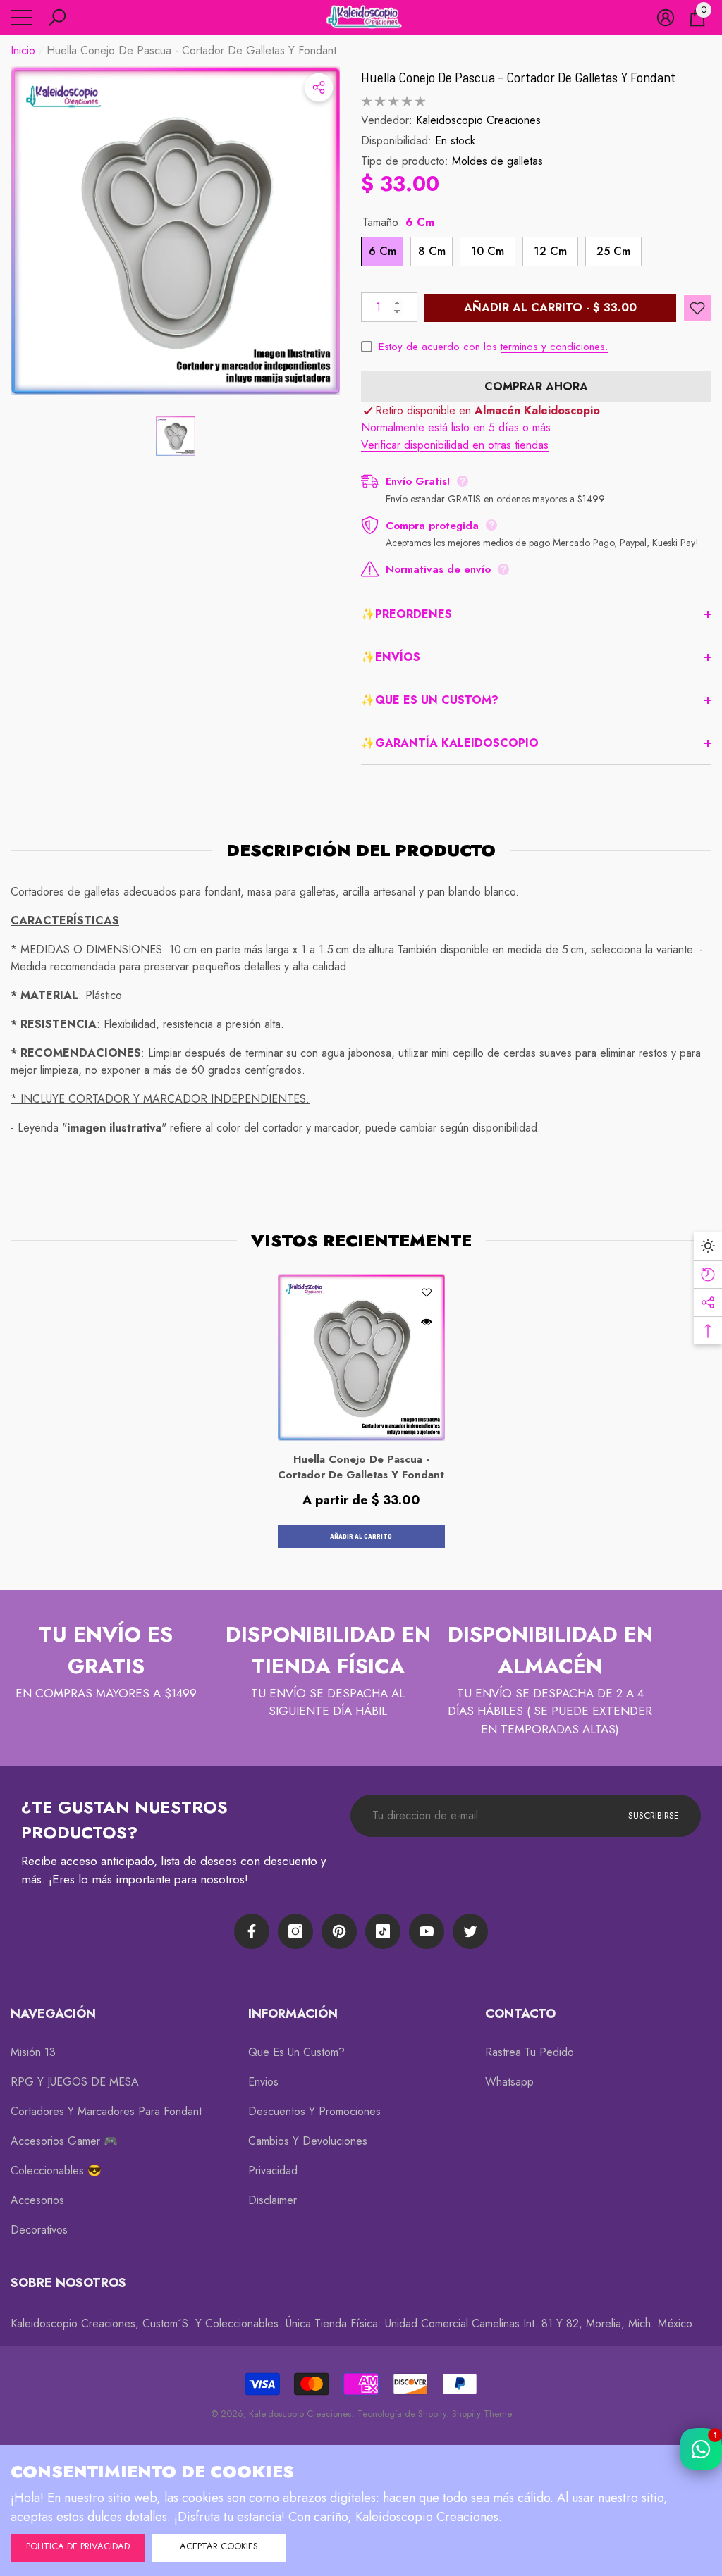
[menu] (21, 18)
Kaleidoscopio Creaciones (478, 120)
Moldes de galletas (497, 161)
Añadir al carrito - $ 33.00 (550, 308)
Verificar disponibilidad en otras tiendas (455, 445)
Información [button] (293, 2014)
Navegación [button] (53, 2014)
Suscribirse (654, 1815)
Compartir (319, 87)
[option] (175, 231)
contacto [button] (520, 2014)
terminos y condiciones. (554, 347)
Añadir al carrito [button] (361, 1536)
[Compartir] (319, 87)
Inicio (23, 50)
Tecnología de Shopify (402, 2414)
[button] (57, 18)
